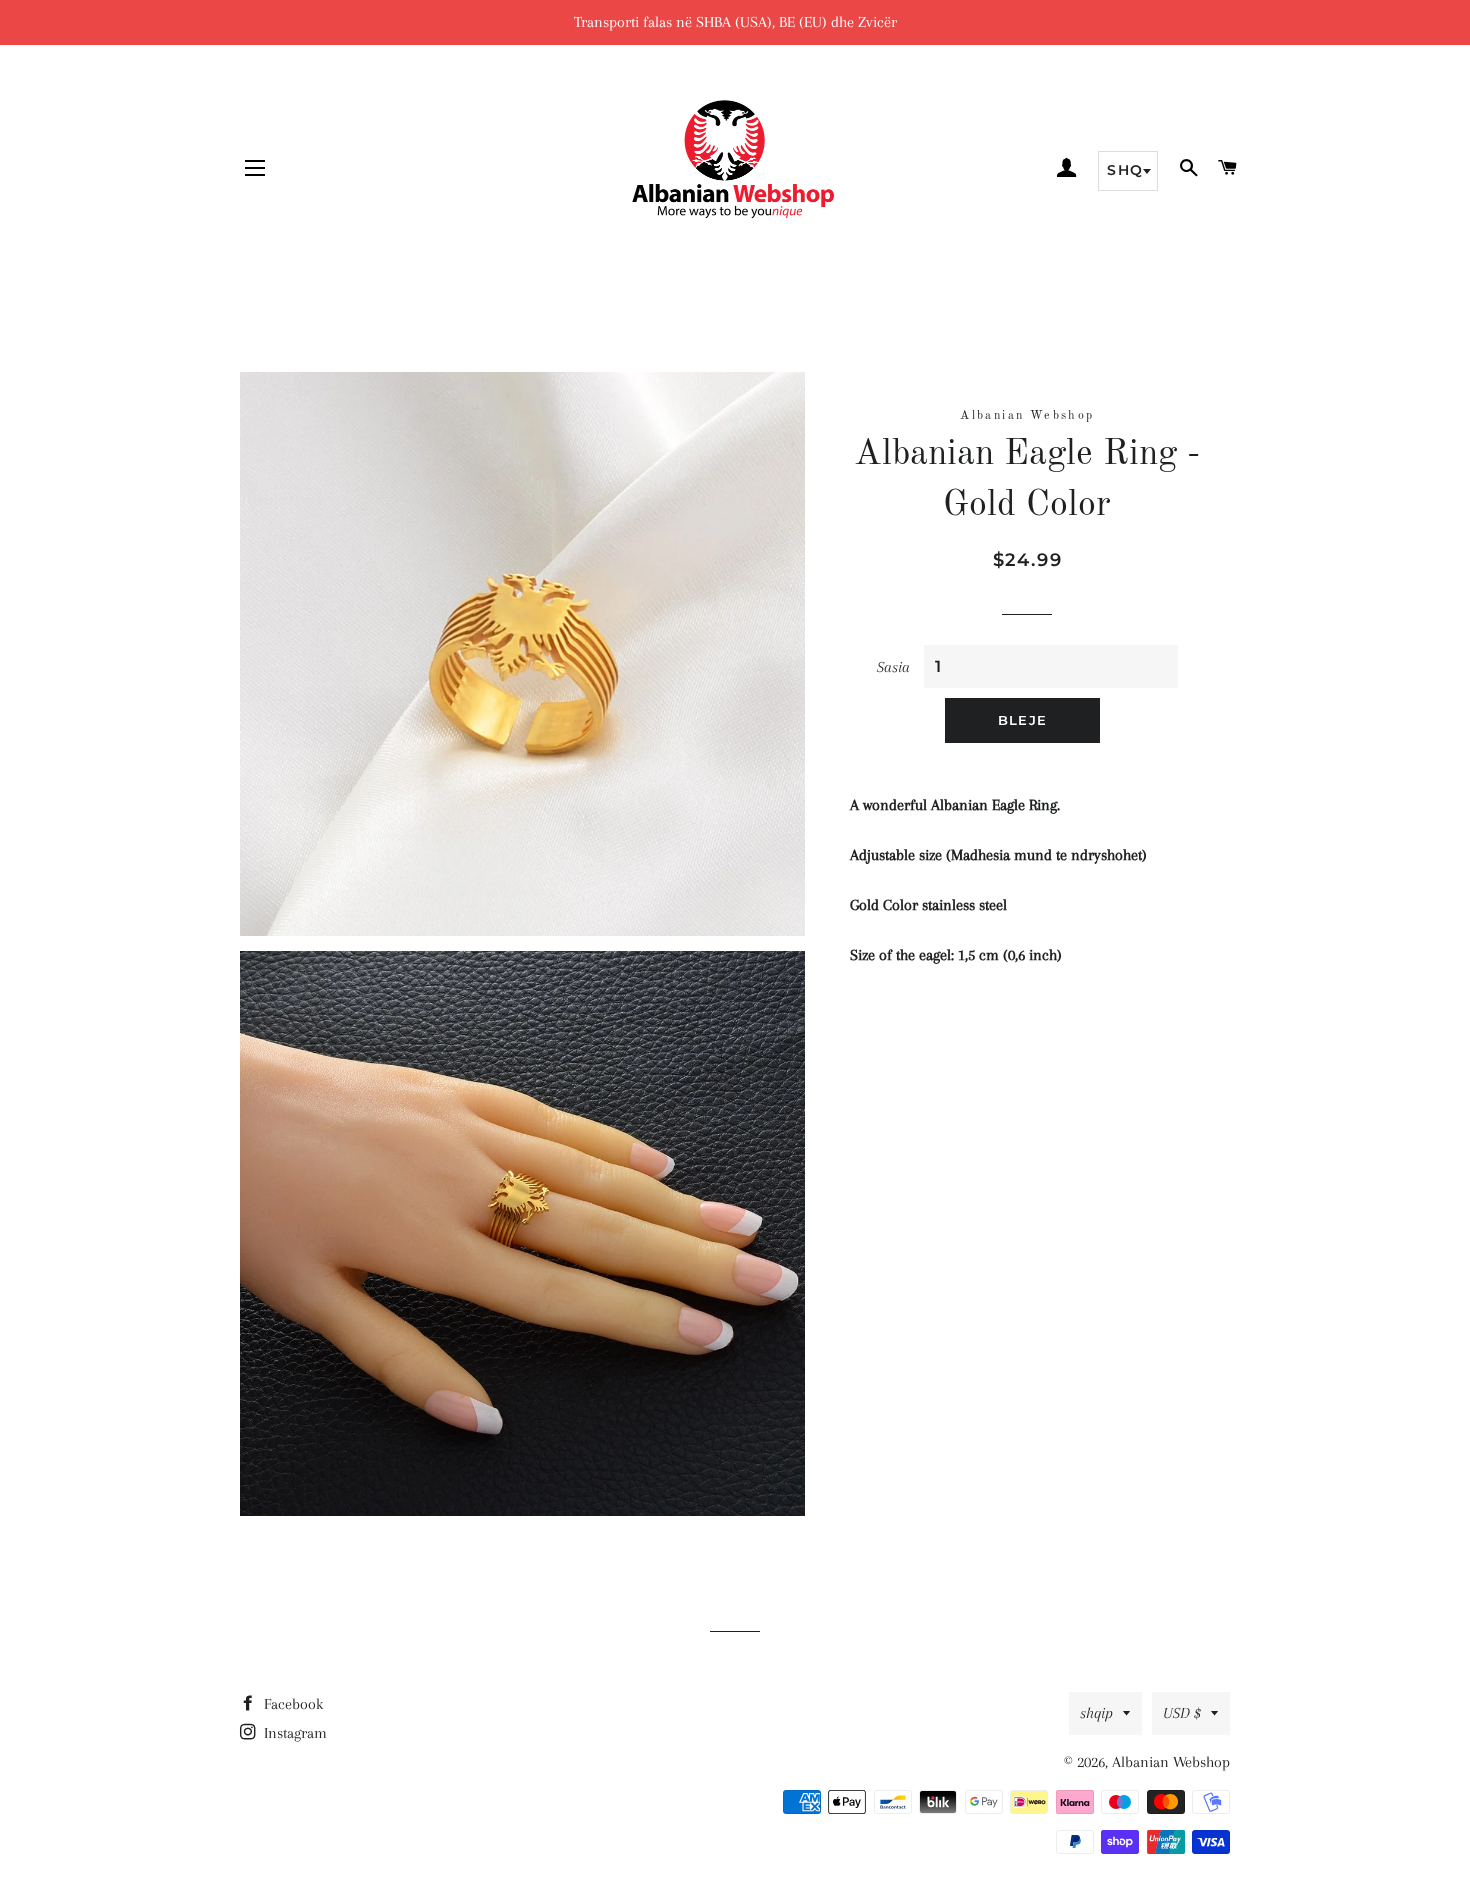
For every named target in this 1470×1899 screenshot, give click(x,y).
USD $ (1182, 1713)
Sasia (893, 667)
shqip (1096, 1713)
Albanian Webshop (1171, 1762)
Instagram (293, 1733)
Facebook (291, 1704)
